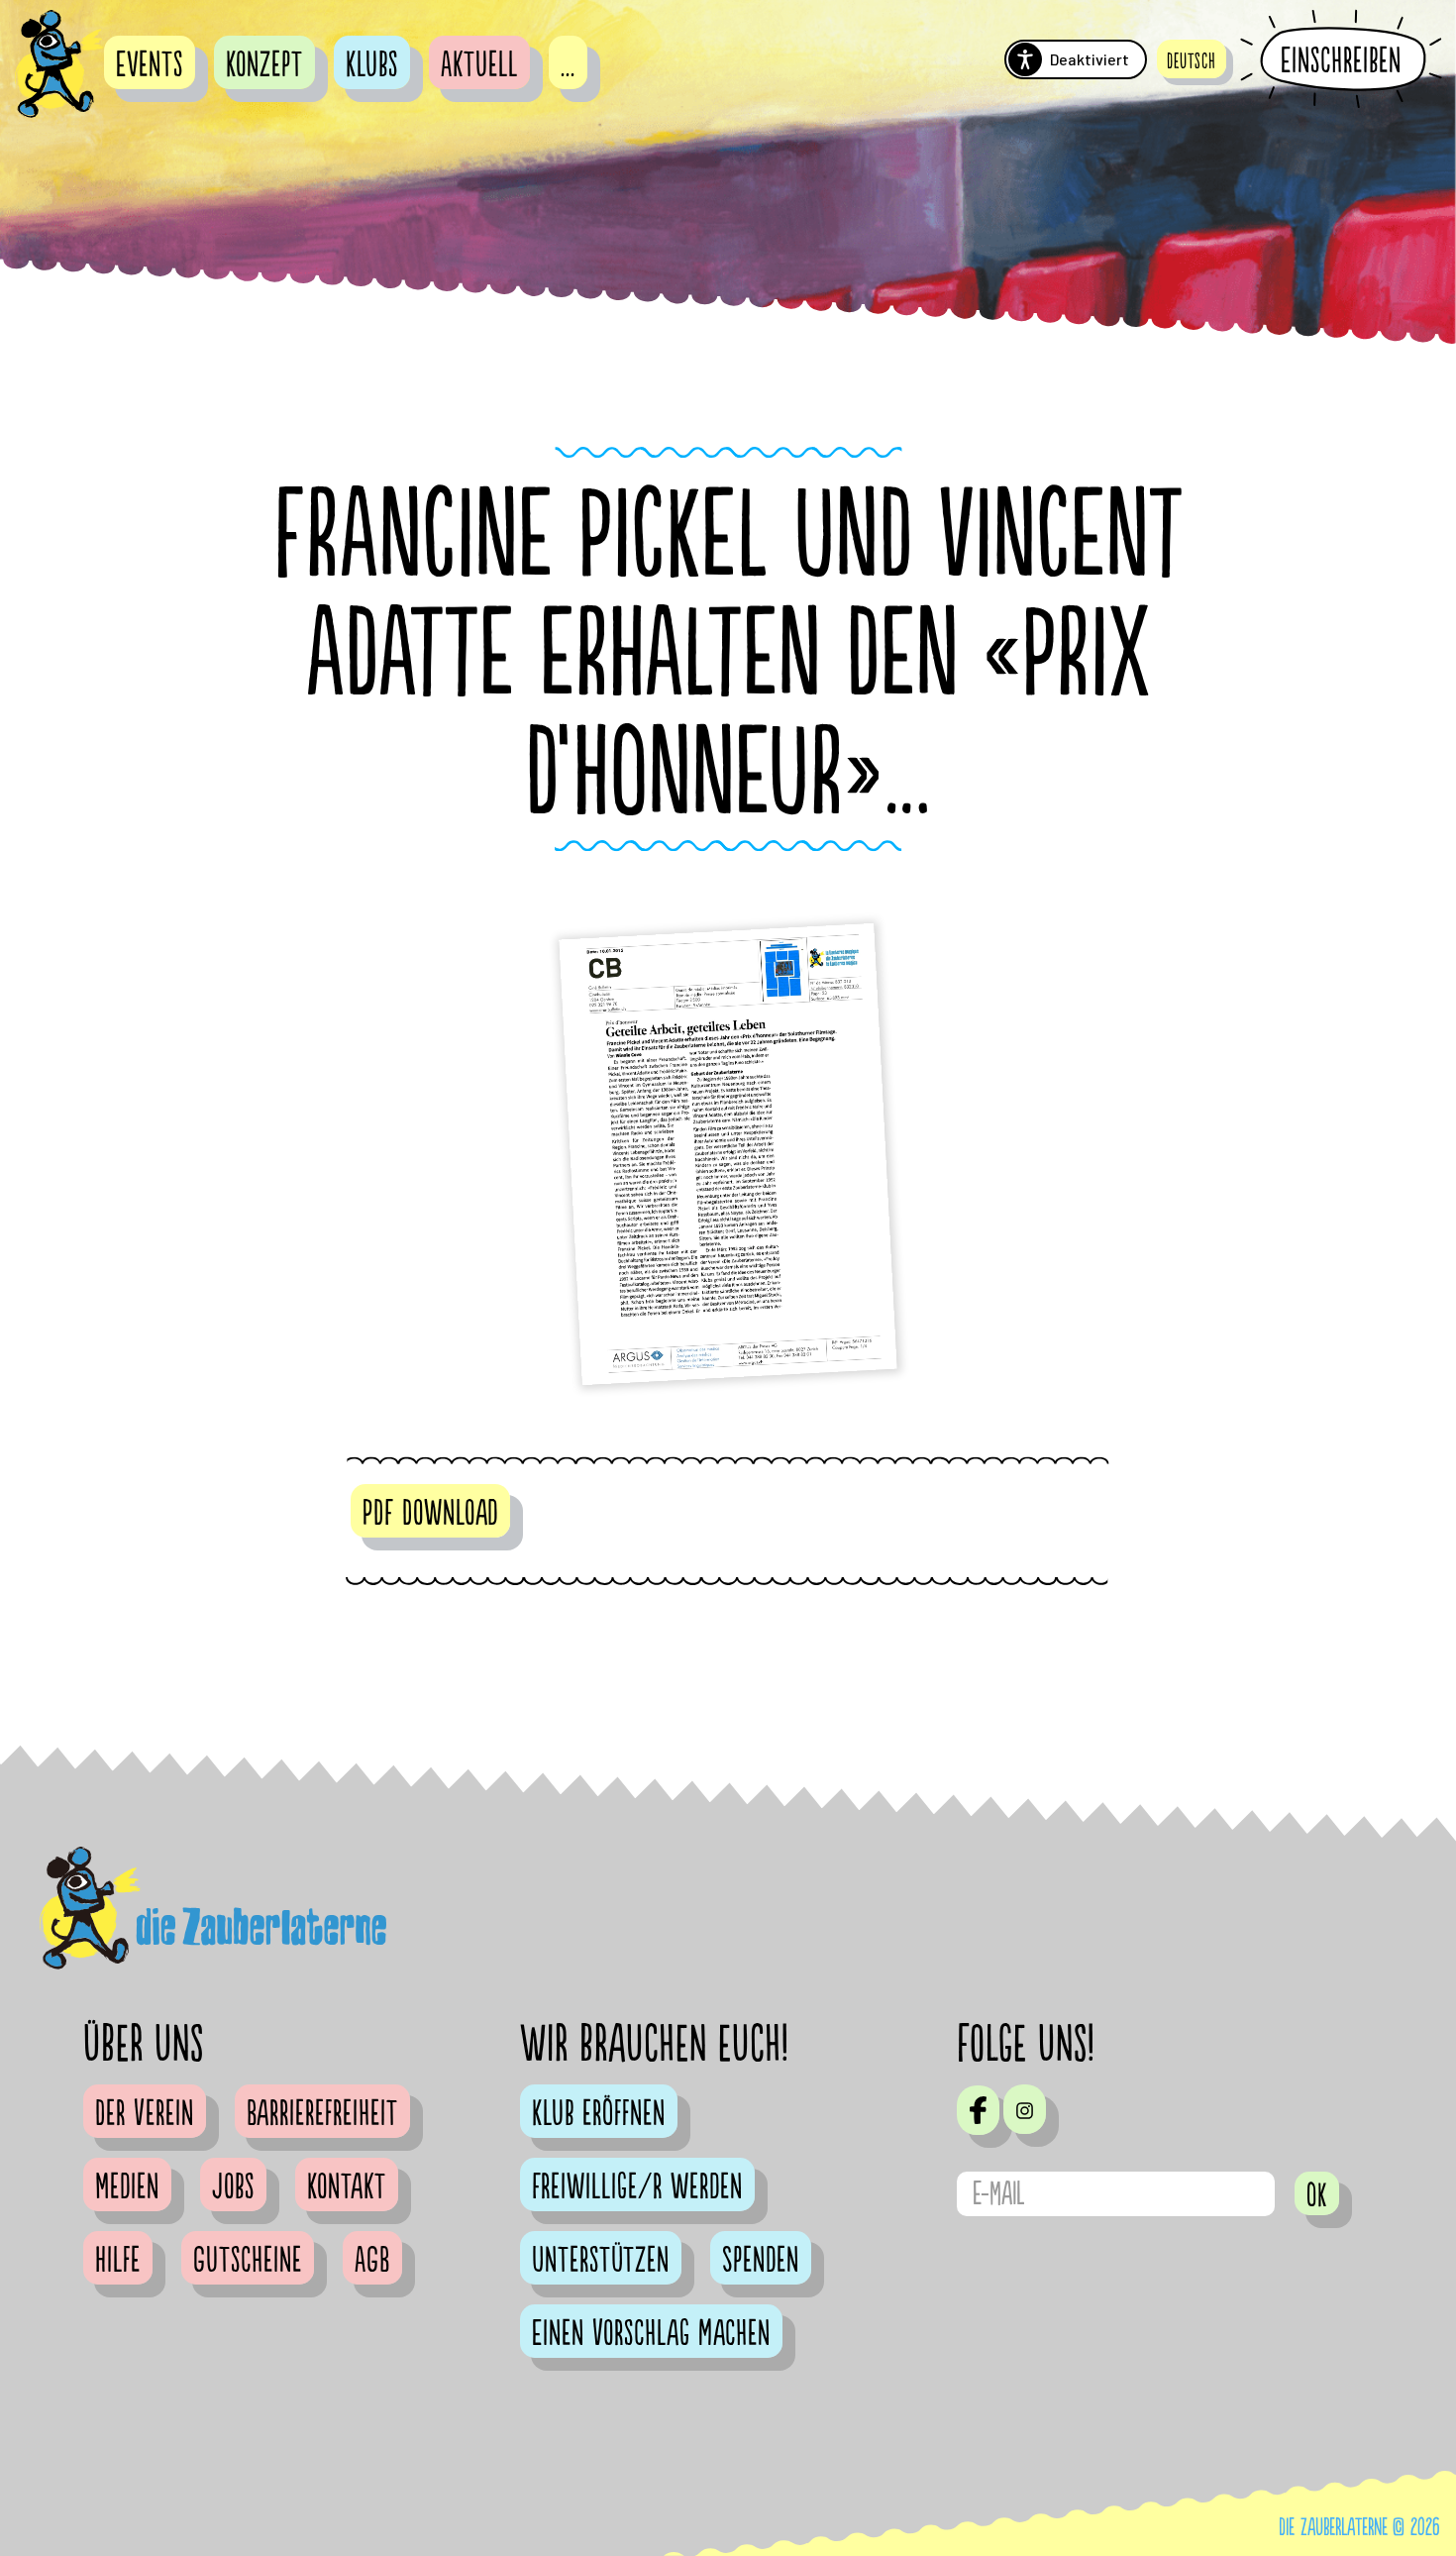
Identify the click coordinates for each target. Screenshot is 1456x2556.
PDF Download (430, 1514)
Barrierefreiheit (322, 2114)
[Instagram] (1025, 2109)
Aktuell (479, 65)
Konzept (264, 65)
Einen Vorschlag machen (651, 2334)
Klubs (372, 65)
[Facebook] (978, 2110)
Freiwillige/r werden (637, 2187)
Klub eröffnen (599, 2114)
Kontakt (347, 2187)
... (568, 65)
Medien (127, 2187)
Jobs (233, 2187)
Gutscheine (248, 2261)
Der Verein (145, 2114)
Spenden (761, 2261)
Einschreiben (1341, 60)
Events (150, 65)
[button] (1192, 59)
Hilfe (118, 2261)
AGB (372, 2261)
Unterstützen (601, 2261)
